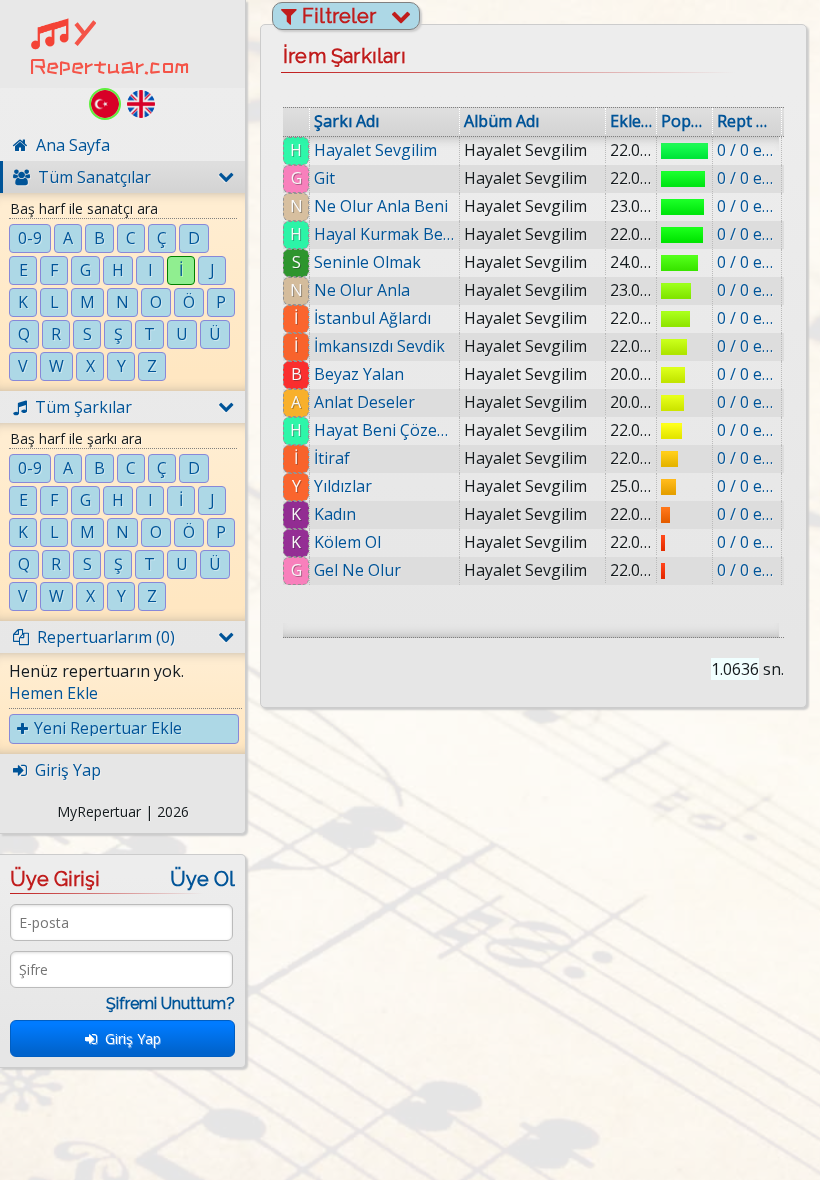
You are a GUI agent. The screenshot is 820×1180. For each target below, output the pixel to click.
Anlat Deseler (364, 402)
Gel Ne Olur (357, 570)
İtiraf (332, 458)
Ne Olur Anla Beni (381, 206)
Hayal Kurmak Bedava (384, 234)
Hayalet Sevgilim (375, 150)
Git (324, 178)
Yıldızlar (343, 486)
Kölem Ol (347, 542)
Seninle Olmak (367, 262)
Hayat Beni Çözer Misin (384, 430)
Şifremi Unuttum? (170, 1003)
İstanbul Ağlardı (372, 318)
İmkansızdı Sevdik (379, 346)
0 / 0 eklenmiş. (747, 150)
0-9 (30, 238)
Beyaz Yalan (359, 374)
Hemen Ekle (53, 693)
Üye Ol (202, 879)
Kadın (335, 514)
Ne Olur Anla (362, 290)
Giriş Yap (129, 1038)
